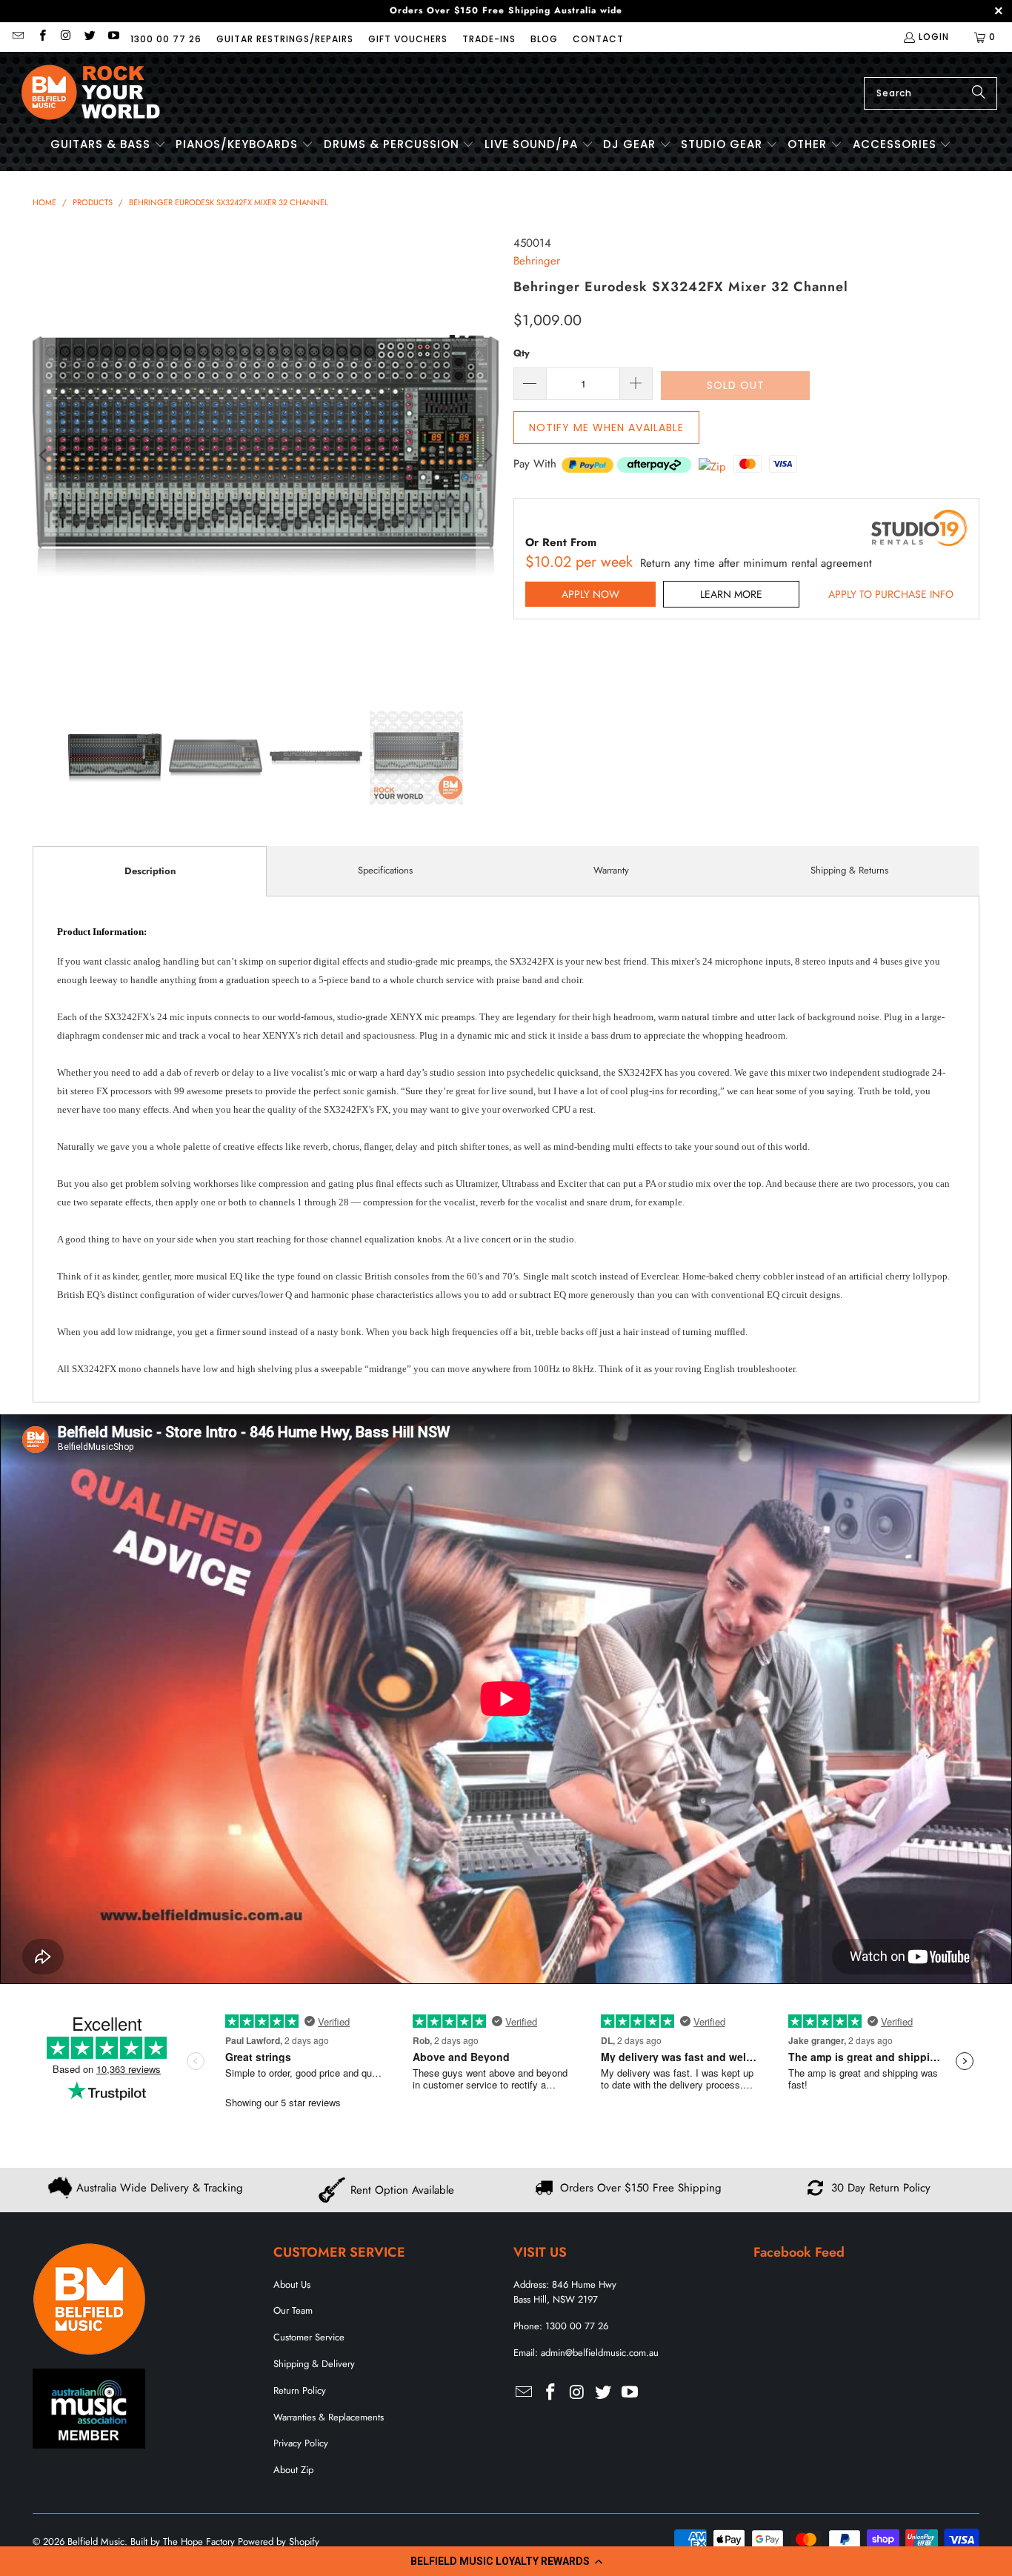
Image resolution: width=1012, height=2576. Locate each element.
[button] (506, 2561)
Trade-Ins (489, 39)
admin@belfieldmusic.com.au (600, 2353)
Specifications (385, 870)
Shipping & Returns (849, 870)
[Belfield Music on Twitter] (89, 37)
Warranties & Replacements (329, 2417)
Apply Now (590, 594)
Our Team (293, 2310)
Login (934, 37)
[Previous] (44, 456)
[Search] (979, 93)
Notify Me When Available (606, 427)
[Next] (487, 456)
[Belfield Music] (91, 93)
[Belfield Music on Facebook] (41, 37)
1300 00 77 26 (166, 39)
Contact (598, 39)
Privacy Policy (301, 2443)
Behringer (537, 261)
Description (150, 871)
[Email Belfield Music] (17, 37)
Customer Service (309, 2337)
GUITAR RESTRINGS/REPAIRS (285, 39)
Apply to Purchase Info (891, 594)
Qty (522, 353)
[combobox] (931, 93)
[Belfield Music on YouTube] (113, 37)
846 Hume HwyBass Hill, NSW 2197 (565, 2292)
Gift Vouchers (408, 39)
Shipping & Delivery (314, 2364)
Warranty (611, 870)
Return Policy (300, 2390)
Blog (544, 39)
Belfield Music (96, 2542)
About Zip (293, 2470)
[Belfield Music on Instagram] (66, 37)
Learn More (731, 594)
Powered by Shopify (279, 2542)
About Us (292, 2284)
